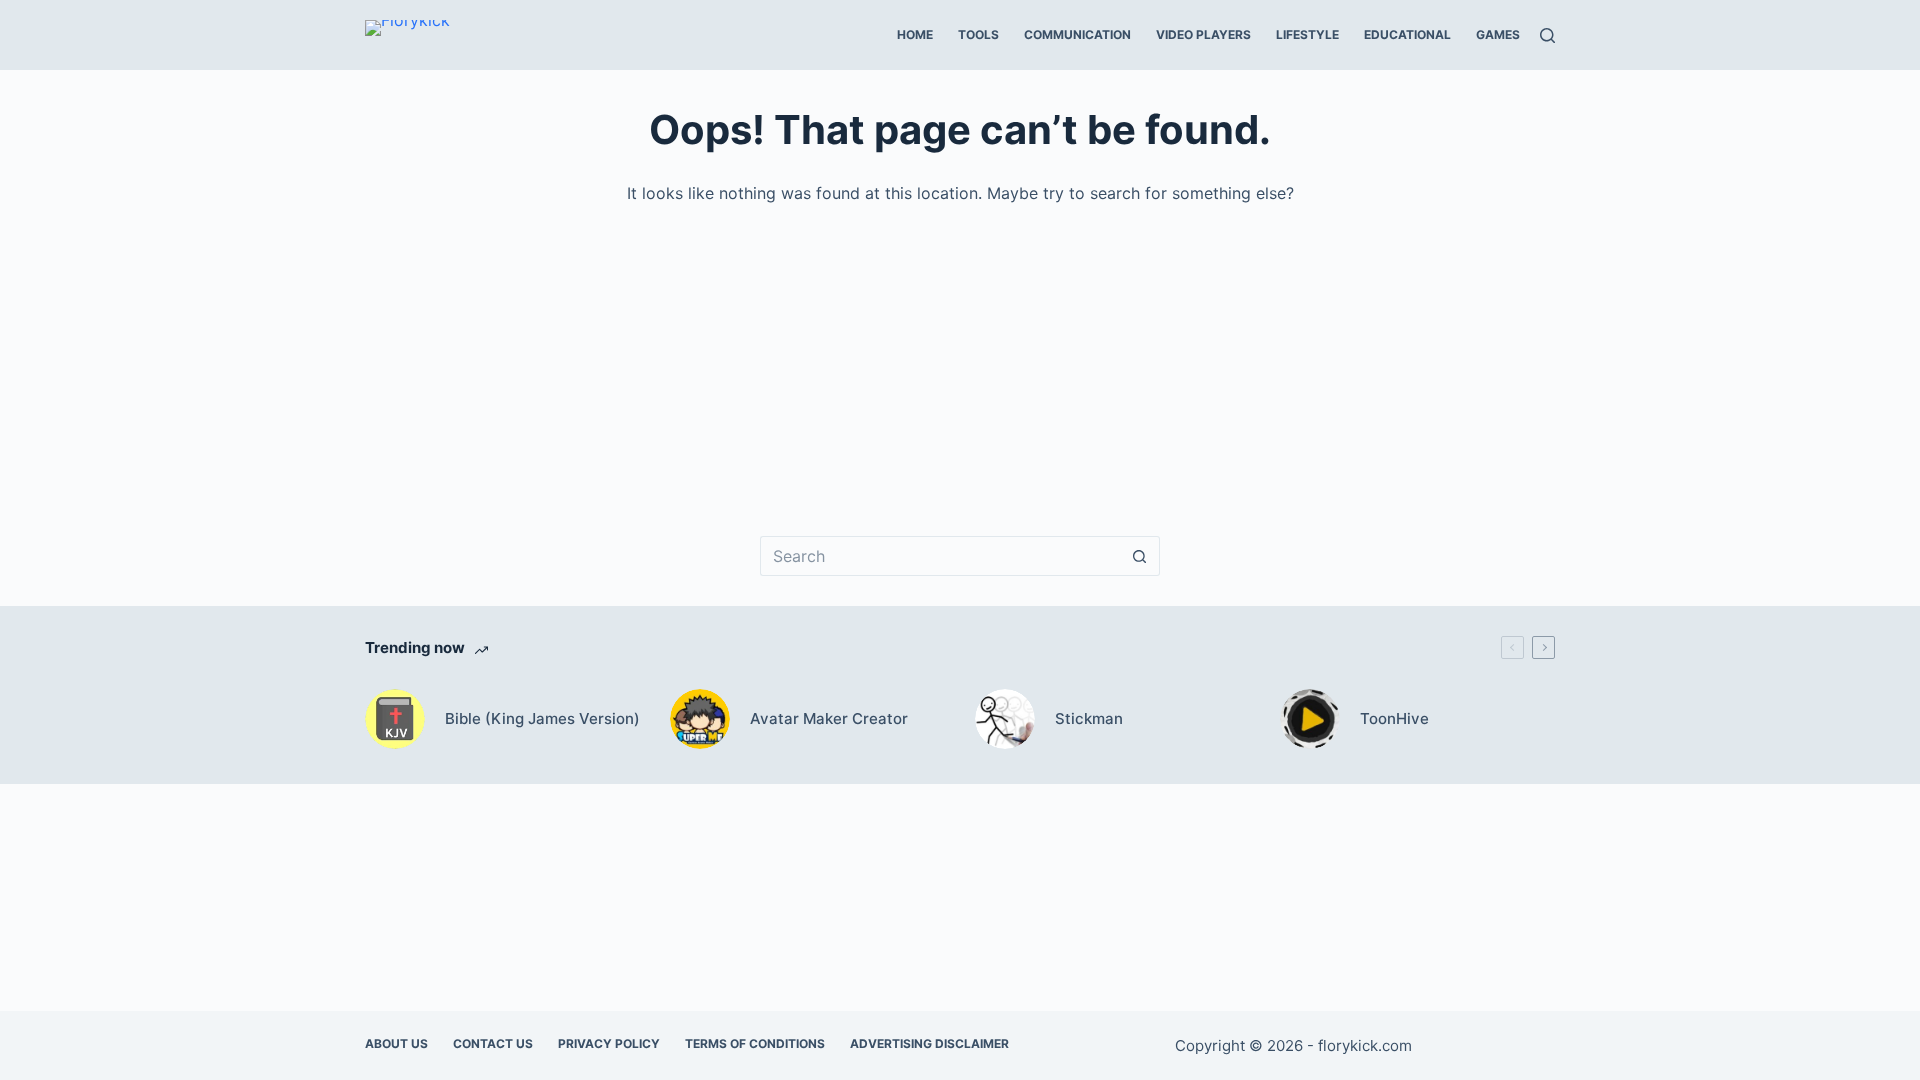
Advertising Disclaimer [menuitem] (929, 1043)
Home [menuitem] (915, 34)
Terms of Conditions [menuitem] (755, 1043)
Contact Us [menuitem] (493, 1043)
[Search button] (1140, 556)
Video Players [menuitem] (1203, 34)
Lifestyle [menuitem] (1307, 34)
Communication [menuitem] (1077, 34)
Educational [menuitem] (1407, 34)
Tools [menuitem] (978, 34)
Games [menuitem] (1498, 34)
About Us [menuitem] (396, 1043)
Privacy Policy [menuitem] (609, 1043)
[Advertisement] (965, 356)
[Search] (1547, 35)
